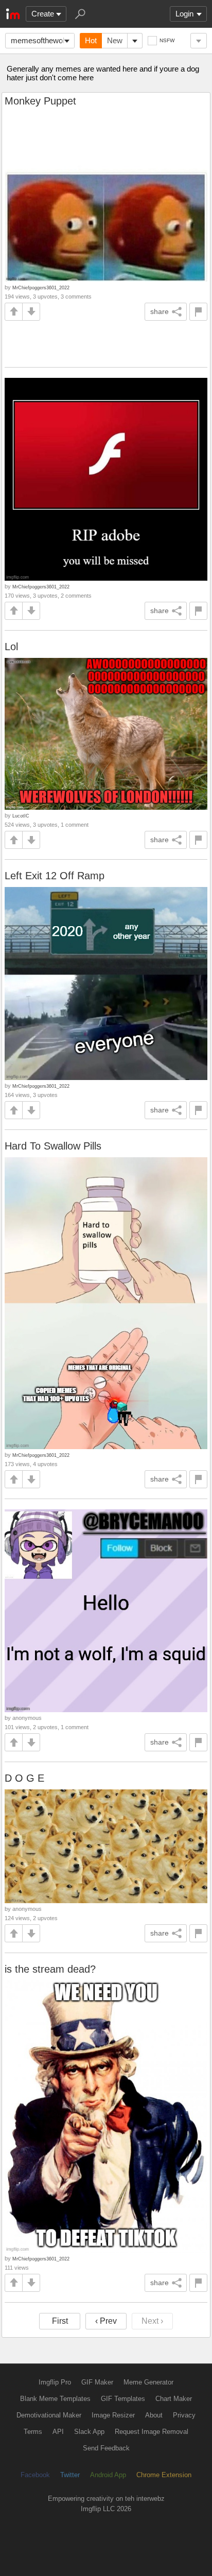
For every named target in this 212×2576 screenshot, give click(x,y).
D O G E (24, 1778)
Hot (91, 40)
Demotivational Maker (49, 2415)
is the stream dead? (50, 1969)
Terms (33, 2432)
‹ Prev (106, 2321)
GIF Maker (97, 2382)
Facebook (35, 2475)
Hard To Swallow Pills (53, 1146)
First (60, 2321)
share (160, 311)
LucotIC (21, 816)
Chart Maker (174, 2399)
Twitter (70, 2475)
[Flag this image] (198, 312)
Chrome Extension (164, 2475)
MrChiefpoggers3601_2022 (41, 288)
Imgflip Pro (55, 2382)
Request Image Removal (152, 2432)
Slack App (89, 2432)
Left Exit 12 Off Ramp (55, 876)
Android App (108, 2475)
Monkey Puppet (40, 101)
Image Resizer (113, 2415)
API (58, 2432)
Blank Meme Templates (55, 2399)
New (115, 40)
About (154, 2415)
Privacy (184, 2415)
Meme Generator (148, 2382)
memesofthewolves (43, 40)
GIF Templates (123, 2399)
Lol (11, 647)
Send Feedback (106, 2448)
